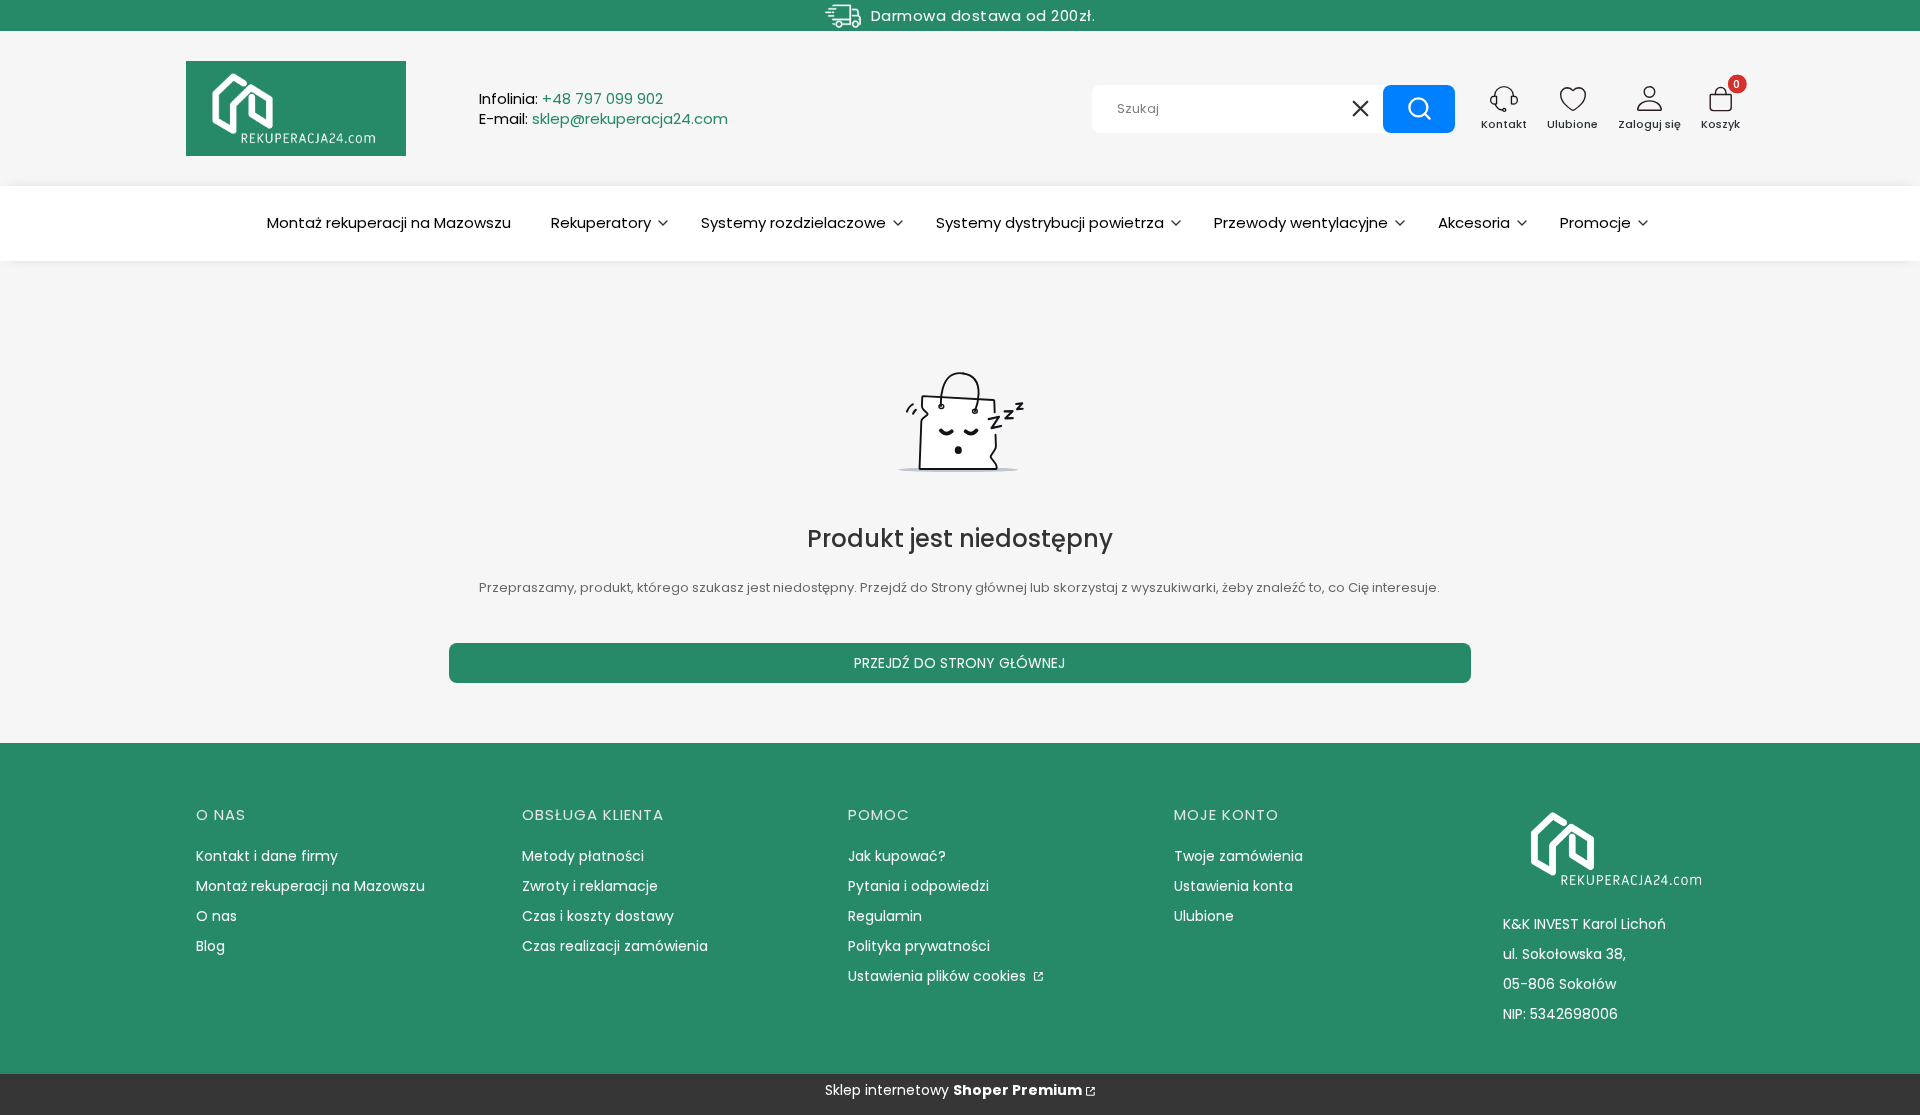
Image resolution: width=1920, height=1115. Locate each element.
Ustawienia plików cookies (939, 976)
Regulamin (885, 916)
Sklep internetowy (953, 1090)
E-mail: (603, 119)
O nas (216, 916)
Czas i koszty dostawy (598, 916)
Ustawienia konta (1233, 886)
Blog (210, 946)
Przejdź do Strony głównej (959, 663)
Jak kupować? (897, 856)
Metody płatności (583, 856)
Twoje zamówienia (1238, 856)
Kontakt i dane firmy (267, 856)
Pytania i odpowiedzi (918, 886)
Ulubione (1204, 916)
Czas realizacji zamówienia (615, 946)
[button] (1419, 109)
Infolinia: (571, 99)
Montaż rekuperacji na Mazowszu (310, 886)
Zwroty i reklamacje (590, 886)
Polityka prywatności (919, 946)
